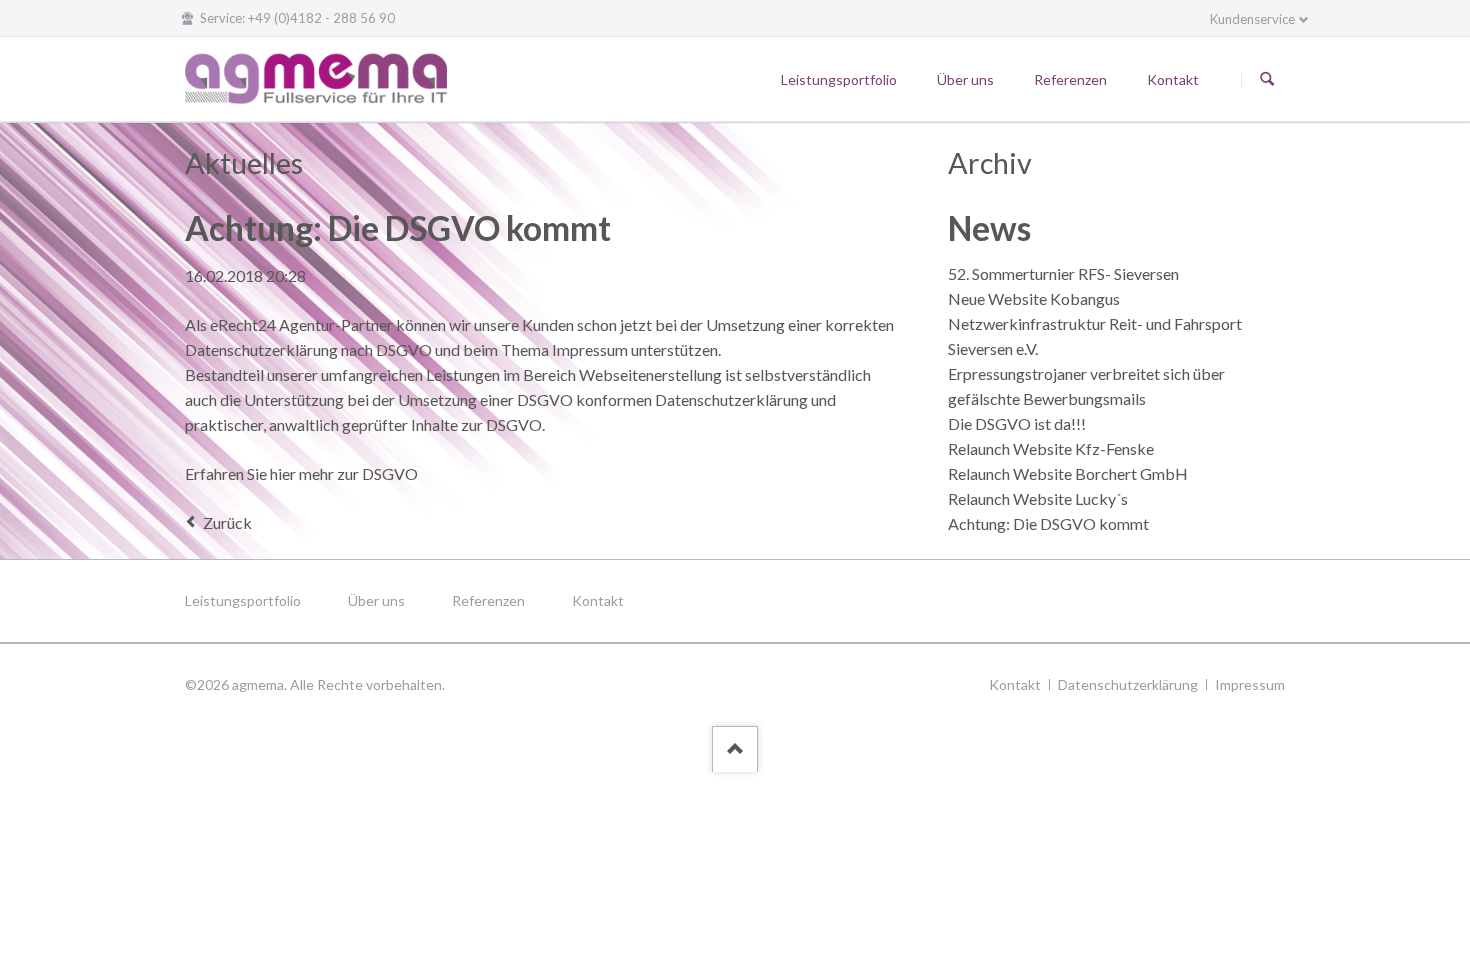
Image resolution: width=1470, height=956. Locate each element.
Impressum (1250, 684)
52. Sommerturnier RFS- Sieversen (1063, 273)
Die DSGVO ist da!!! (1017, 423)
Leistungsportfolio (243, 600)
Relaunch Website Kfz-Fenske (1051, 448)
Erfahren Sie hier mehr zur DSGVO (301, 473)
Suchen (1267, 80)
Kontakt (598, 600)
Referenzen (488, 600)
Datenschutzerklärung (1128, 684)
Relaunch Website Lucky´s (1038, 498)
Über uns (376, 600)
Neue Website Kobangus (1034, 298)
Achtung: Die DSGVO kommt (1048, 523)
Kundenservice (1252, 19)
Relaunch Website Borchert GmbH (1068, 473)
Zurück (227, 522)
